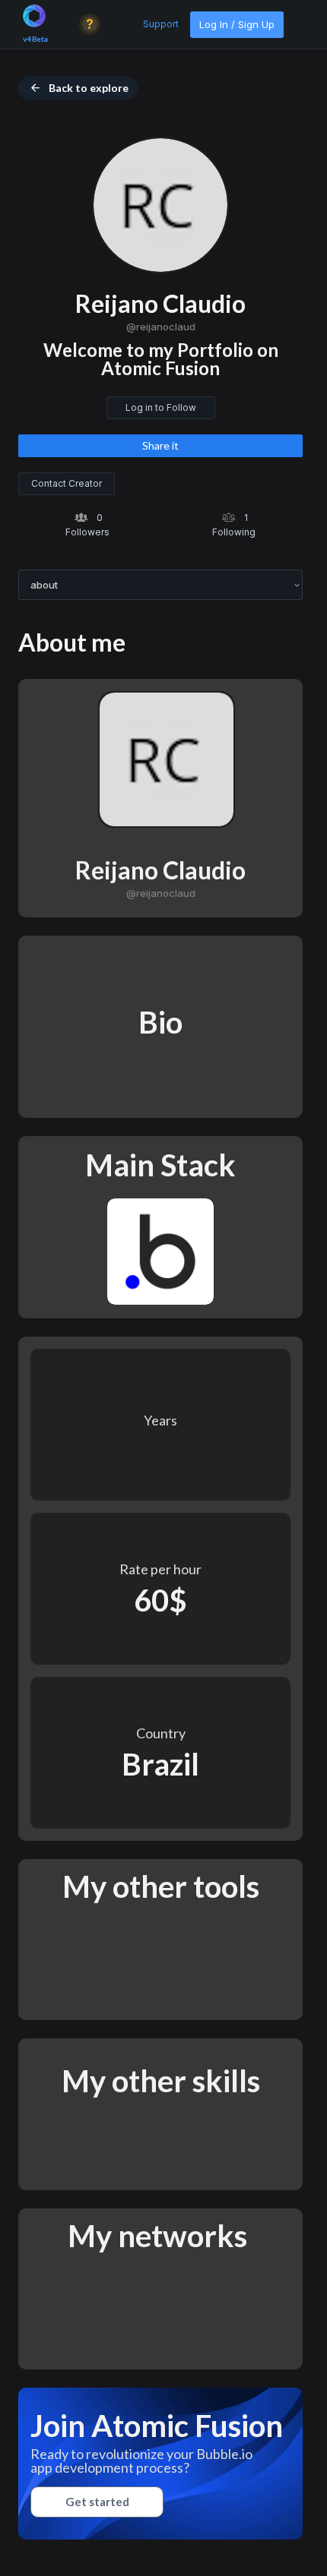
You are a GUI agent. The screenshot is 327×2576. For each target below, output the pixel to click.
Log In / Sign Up (237, 24)
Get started (97, 2502)
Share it (160, 445)
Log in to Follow (161, 407)
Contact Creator (67, 483)
